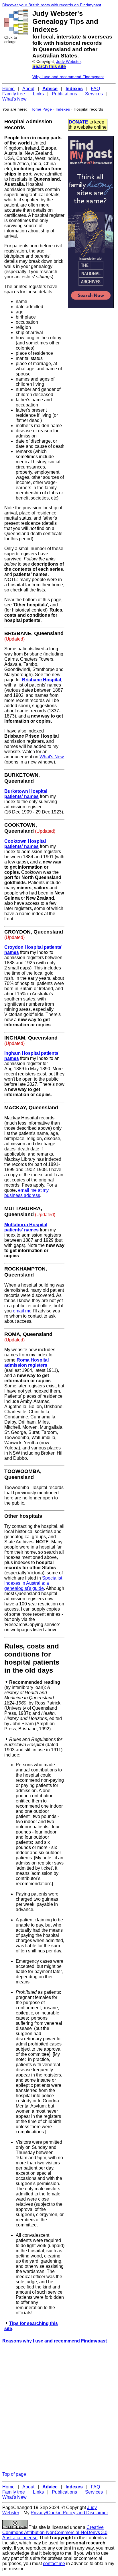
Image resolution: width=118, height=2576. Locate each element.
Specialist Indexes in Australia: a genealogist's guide (33, 1583)
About (28, 89)
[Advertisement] (59, 2408)
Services (94, 94)
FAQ (95, 89)
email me (22, 1311)
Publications (64, 94)
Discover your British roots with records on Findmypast (52, 5)
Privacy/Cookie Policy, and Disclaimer (69, 2513)
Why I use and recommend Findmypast (68, 77)
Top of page (14, 2474)
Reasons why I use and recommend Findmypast (55, 2341)
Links (38, 94)
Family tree (14, 94)
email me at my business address (26, 1193)
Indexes (63, 109)
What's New (14, 99)
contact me (54, 2564)
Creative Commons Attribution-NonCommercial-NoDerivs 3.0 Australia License (55, 2532)
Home (8, 89)
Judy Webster (68, 61)
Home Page (41, 109)
